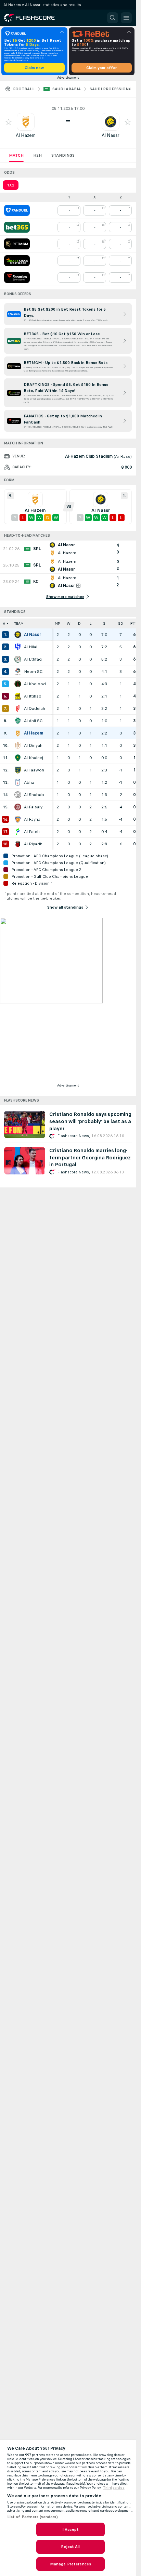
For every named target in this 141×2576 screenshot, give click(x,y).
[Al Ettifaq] (18, 659)
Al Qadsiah (35, 708)
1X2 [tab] (11, 185)
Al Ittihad (33, 696)
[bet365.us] (17, 227)
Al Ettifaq (33, 659)
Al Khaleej (34, 758)
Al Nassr (111, 135)
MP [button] (57, 623)
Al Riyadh (33, 844)
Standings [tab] (63, 155)
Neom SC (33, 672)
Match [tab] (16, 155)
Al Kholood (35, 684)
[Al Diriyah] (18, 745)
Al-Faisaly (33, 807)
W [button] (69, 623)
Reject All (70, 2547)
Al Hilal (31, 647)
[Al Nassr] (18, 635)
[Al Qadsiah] (18, 708)
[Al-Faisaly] (18, 807)
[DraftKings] (17, 261)
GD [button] (120, 623)
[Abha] (18, 782)
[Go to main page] (34, 18)
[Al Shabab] (18, 795)
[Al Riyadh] (18, 844)
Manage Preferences (70, 2564)
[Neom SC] (18, 672)
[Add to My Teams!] (9, 122)
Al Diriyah (33, 745)
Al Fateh (32, 832)
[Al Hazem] (18, 733)
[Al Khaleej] (18, 758)
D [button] (79, 623)
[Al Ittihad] (18, 696)
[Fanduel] (17, 210)
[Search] (113, 18)
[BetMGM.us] (17, 244)
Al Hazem (26, 135)
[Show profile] (26, 122)
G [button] (104, 623)
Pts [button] (134, 623)
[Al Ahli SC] (18, 721)
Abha (29, 782)
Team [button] (19, 623)
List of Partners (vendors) (33, 2517)
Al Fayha (32, 819)
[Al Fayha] (18, 819)
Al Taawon (34, 770)
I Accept (70, 2529)
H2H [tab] (37, 155)
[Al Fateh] (18, 832)
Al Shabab (34, 795)
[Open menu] (126, 18)
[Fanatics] (17, 277)
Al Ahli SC (33, 721)
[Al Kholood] (18, 684)
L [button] (91, 623)
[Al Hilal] (18, 647)
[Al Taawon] (18, 770)
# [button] (4, 623)
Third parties (114, 2488)
